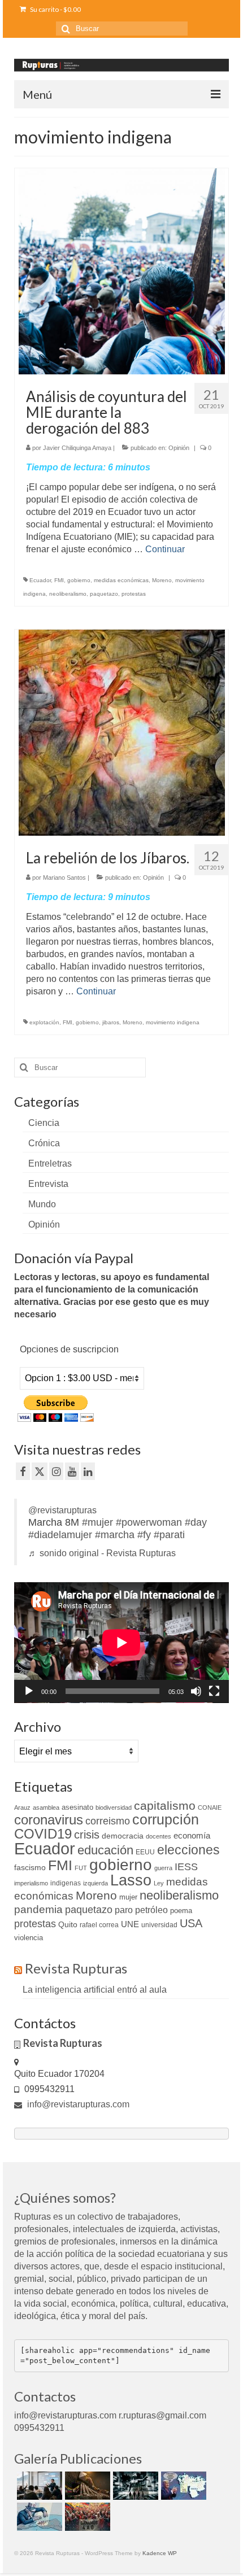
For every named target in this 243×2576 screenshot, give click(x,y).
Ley (159, 1883)
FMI (59, 580)
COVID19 (43, 1834)
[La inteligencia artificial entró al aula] (38, 2486)
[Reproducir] (29, 1691)
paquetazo (104, 594)
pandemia (38, 1909)
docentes (159, 1836)
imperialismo (31, 1883)
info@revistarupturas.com (77, 2104)
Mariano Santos (64, 877)
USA (191, 1923)
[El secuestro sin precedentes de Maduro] (182, 2486)
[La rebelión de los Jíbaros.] (122, 732)
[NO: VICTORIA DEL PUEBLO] (86, 2517)
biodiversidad (114, 1807)
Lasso (131, 1880)
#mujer (97, 1522)
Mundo (42, 1204)
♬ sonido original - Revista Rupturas (102, 1553)
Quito (68, 1924)
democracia (123, 1836)
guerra (163, 1868)
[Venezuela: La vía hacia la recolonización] (38, 2517)
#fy (144, 1535)
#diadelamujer (60, 1535)
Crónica (44, 1143)
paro (124, 1910)
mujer (128, 1897)
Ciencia (44, 1123)
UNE (130, 1924)
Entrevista (48, 1184)
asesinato (77, 1807)
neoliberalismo (68, 594)
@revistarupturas (62, 1510)
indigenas (66, 1883)
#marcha (115, 1535)
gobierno (79, 580)
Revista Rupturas (76, 1968)
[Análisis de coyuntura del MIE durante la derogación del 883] (122, 271)
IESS (186, 1867)
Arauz (22, 1807)
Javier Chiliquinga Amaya (77, 448)
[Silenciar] (196, 1691)
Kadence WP (160, 2553)
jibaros (111, 1022)
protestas (134, 594)
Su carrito (55, 9)
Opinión (179, 448)
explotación (44, 1022)
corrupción (166, 1820)
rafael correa (99, 1925)
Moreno (162, 580)
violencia (29, 1938)
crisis (87, 1835)
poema (181, 1911)
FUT (81, 1868)
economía (192, 1835)
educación (105, 1850)
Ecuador (40, 580)
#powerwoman (149, 1522)
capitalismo (165, 1806)
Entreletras (50, 1163)
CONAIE (210, 1807)
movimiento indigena (173, 1022)
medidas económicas (121, 580)
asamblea (46, 1807)
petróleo (151, 1910)
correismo (108, 1821)
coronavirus (49, 1820)
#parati (169, 1535)
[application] (121, 1643)
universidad (159, 1925)
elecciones (188, 1850)
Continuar (165, 549)
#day (196, 1522)
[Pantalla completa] (214, 1691)
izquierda (96, 1883)
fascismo (30, 1867)
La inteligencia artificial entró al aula (95, 1990)
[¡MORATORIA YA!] (86, 2486)
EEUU (145, 1852)
